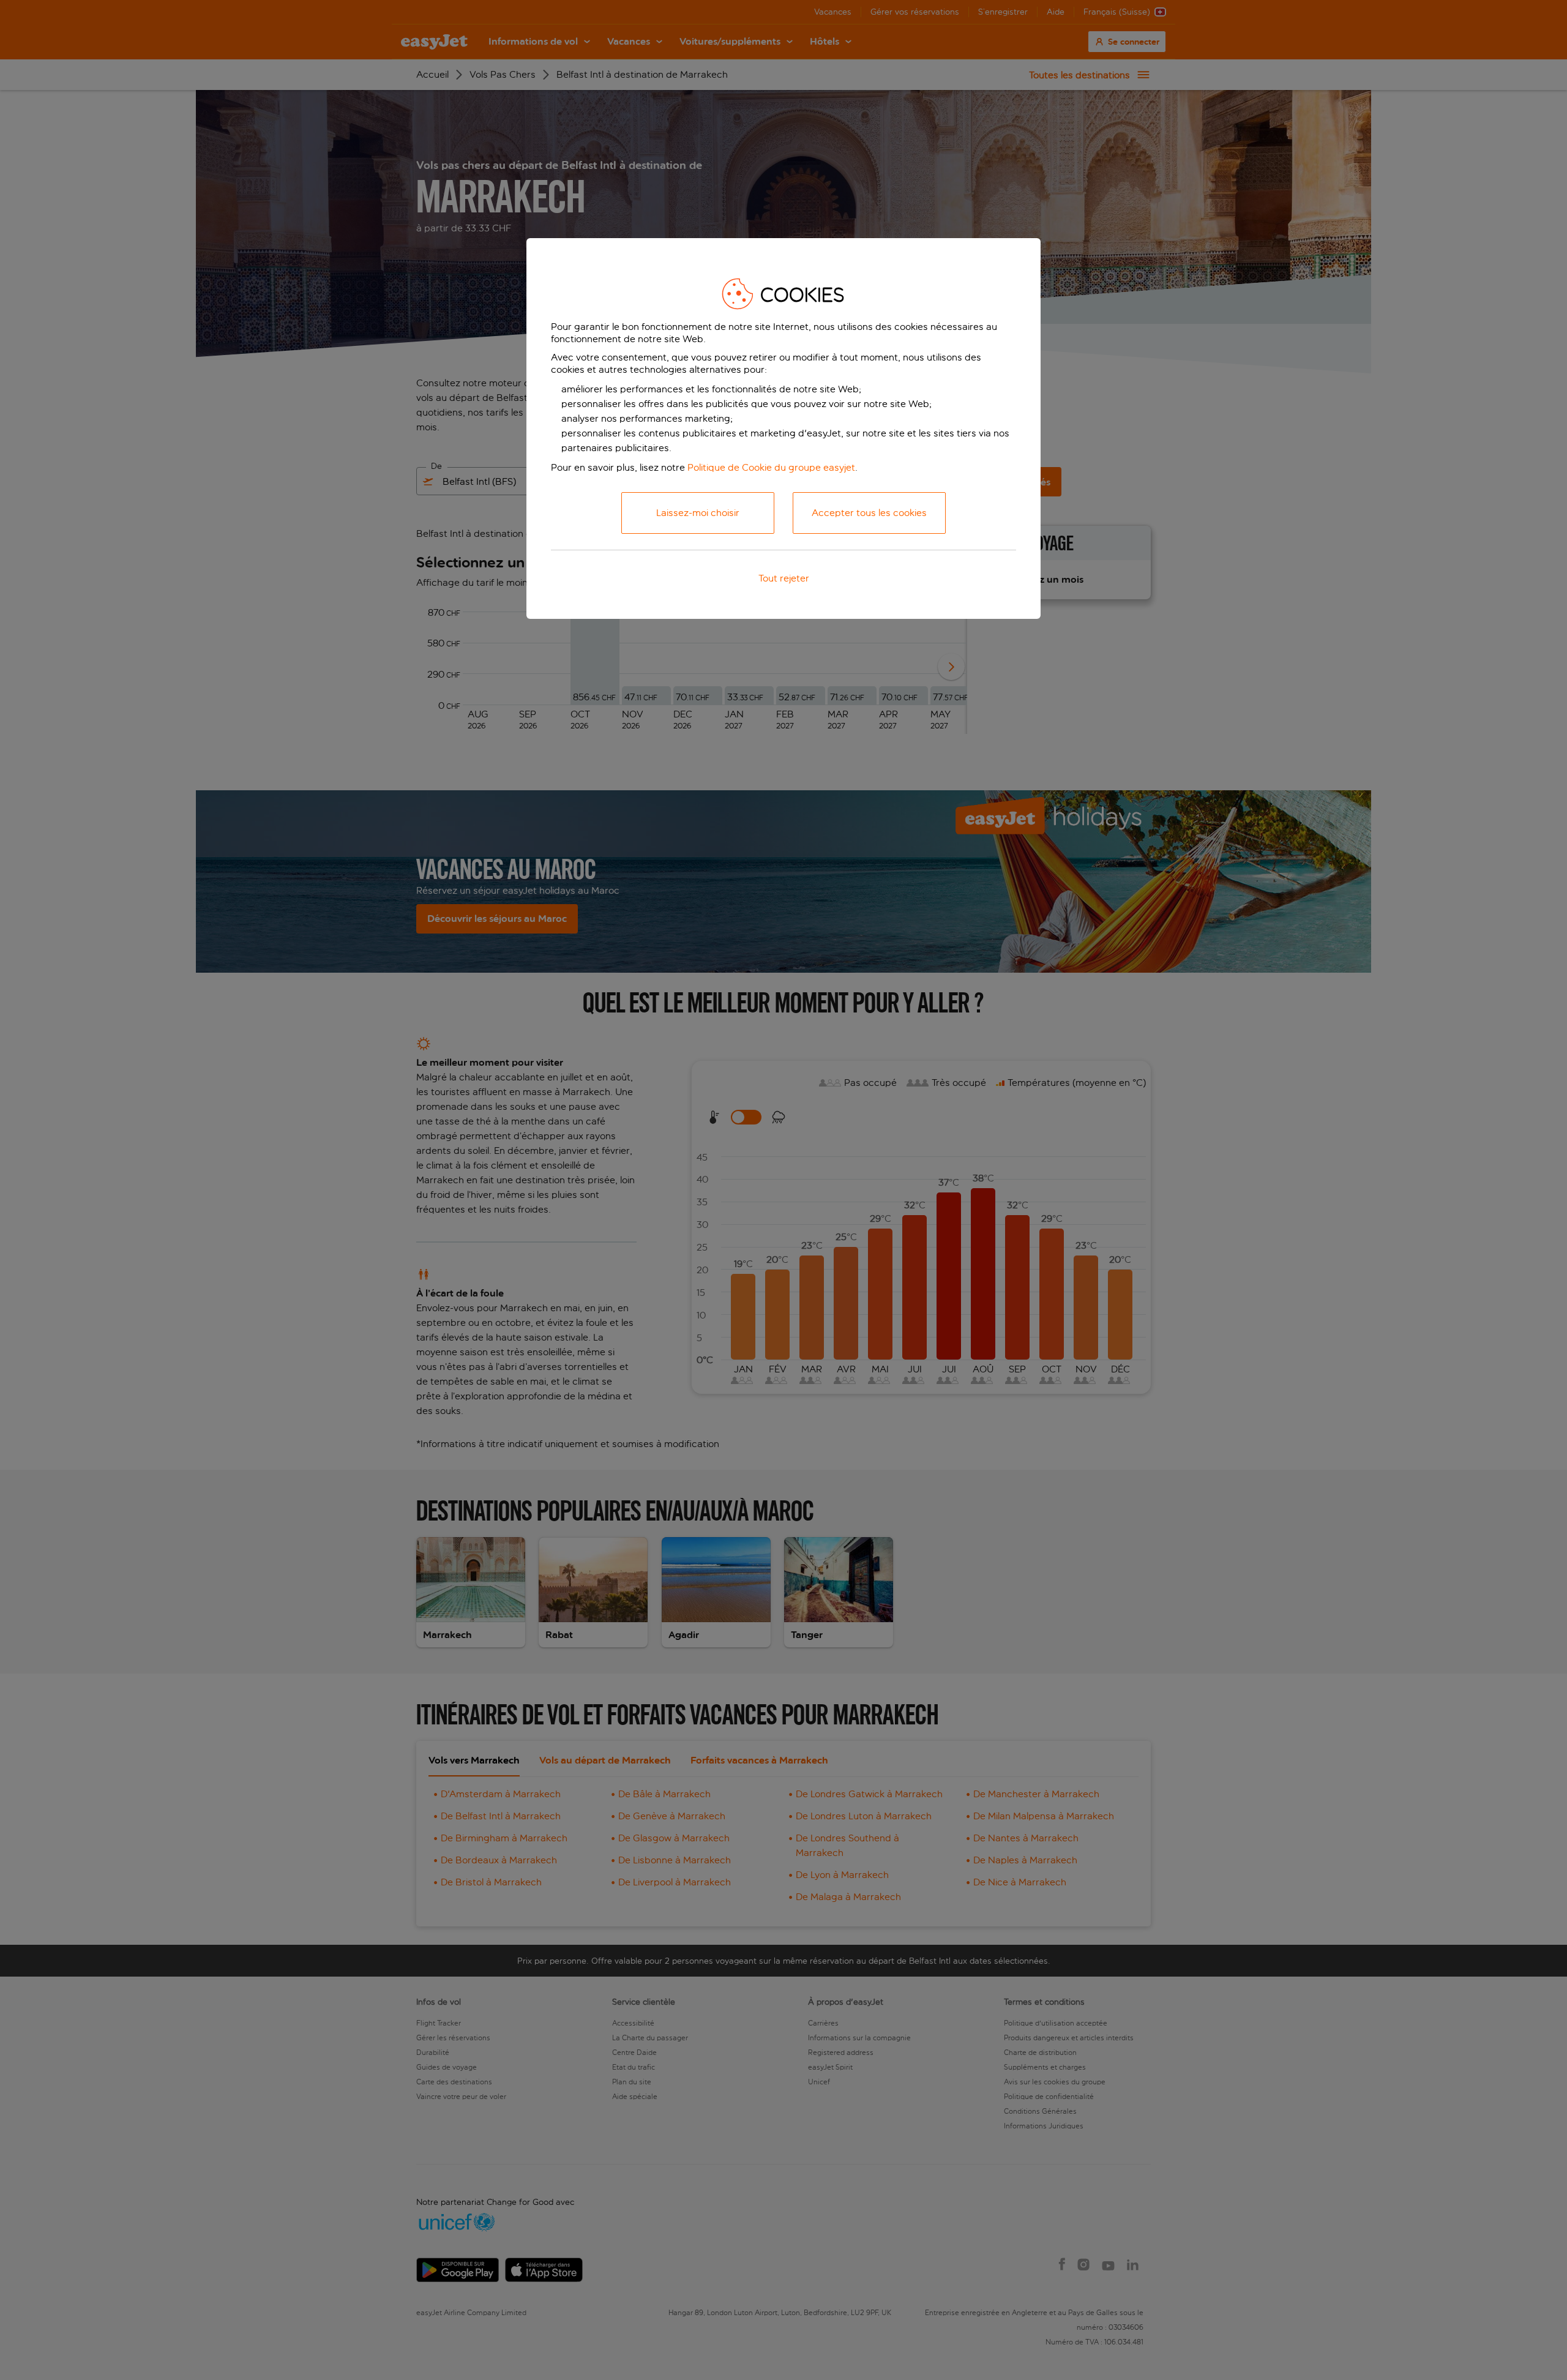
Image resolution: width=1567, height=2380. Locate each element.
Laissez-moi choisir (698, 513)
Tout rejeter (784, 578)
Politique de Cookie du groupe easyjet (771, 467)
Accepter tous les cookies (869, 513)
